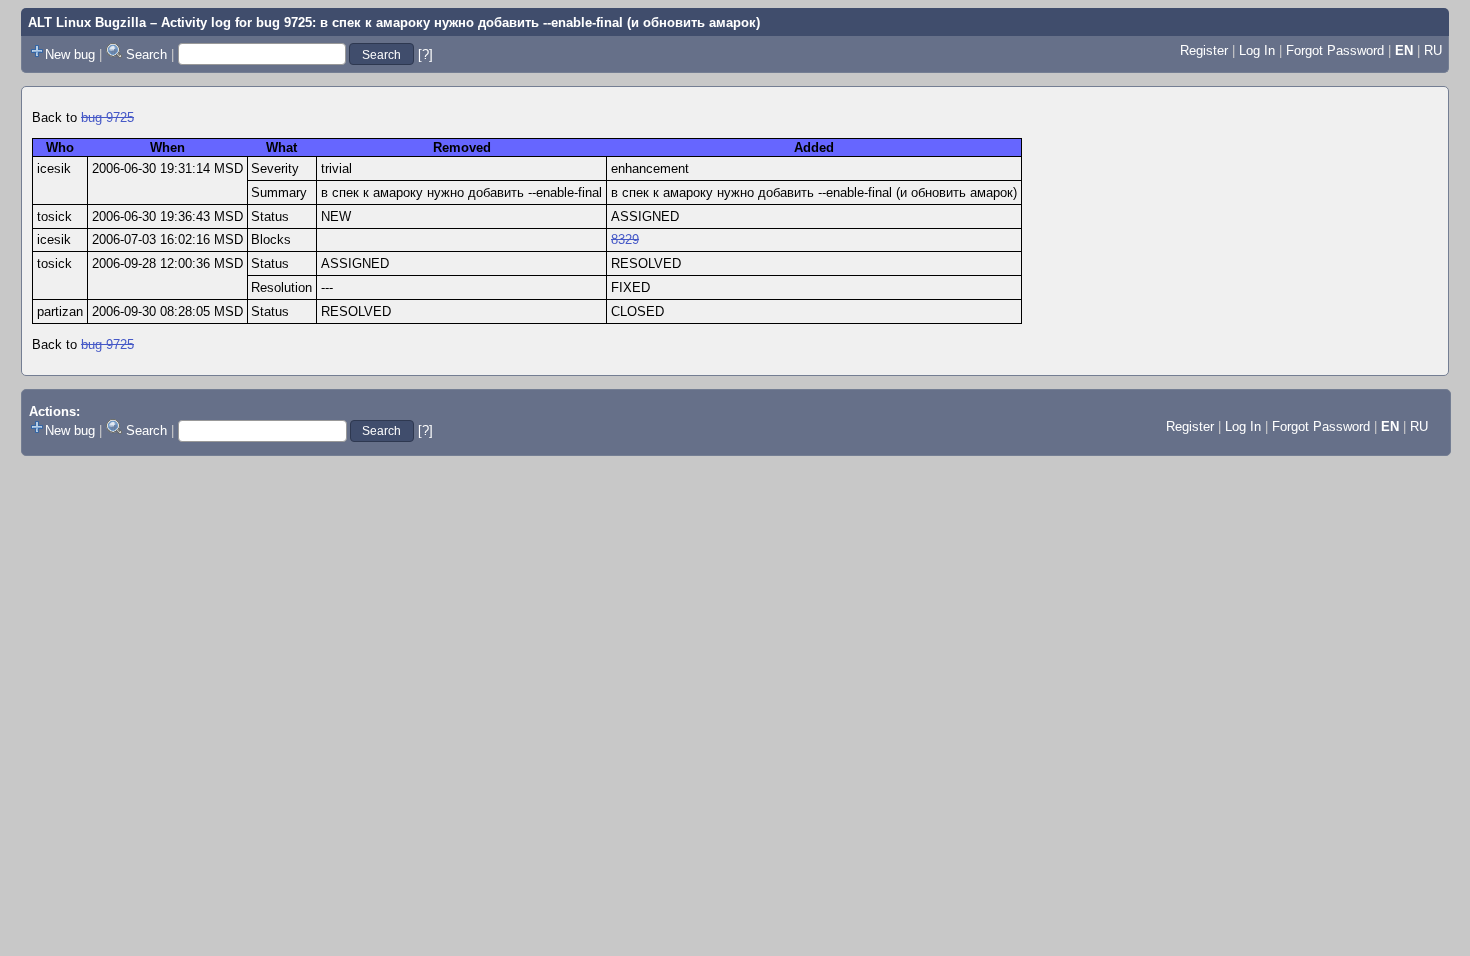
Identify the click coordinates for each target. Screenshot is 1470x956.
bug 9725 (107, 117)
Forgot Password (1335, 50)
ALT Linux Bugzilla (87, 22)
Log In (1257, 50)
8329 (625, 239)
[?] (425, 54)
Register (1204, 50)
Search (146, 54)
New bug (70, 54)
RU (1433, 50)
